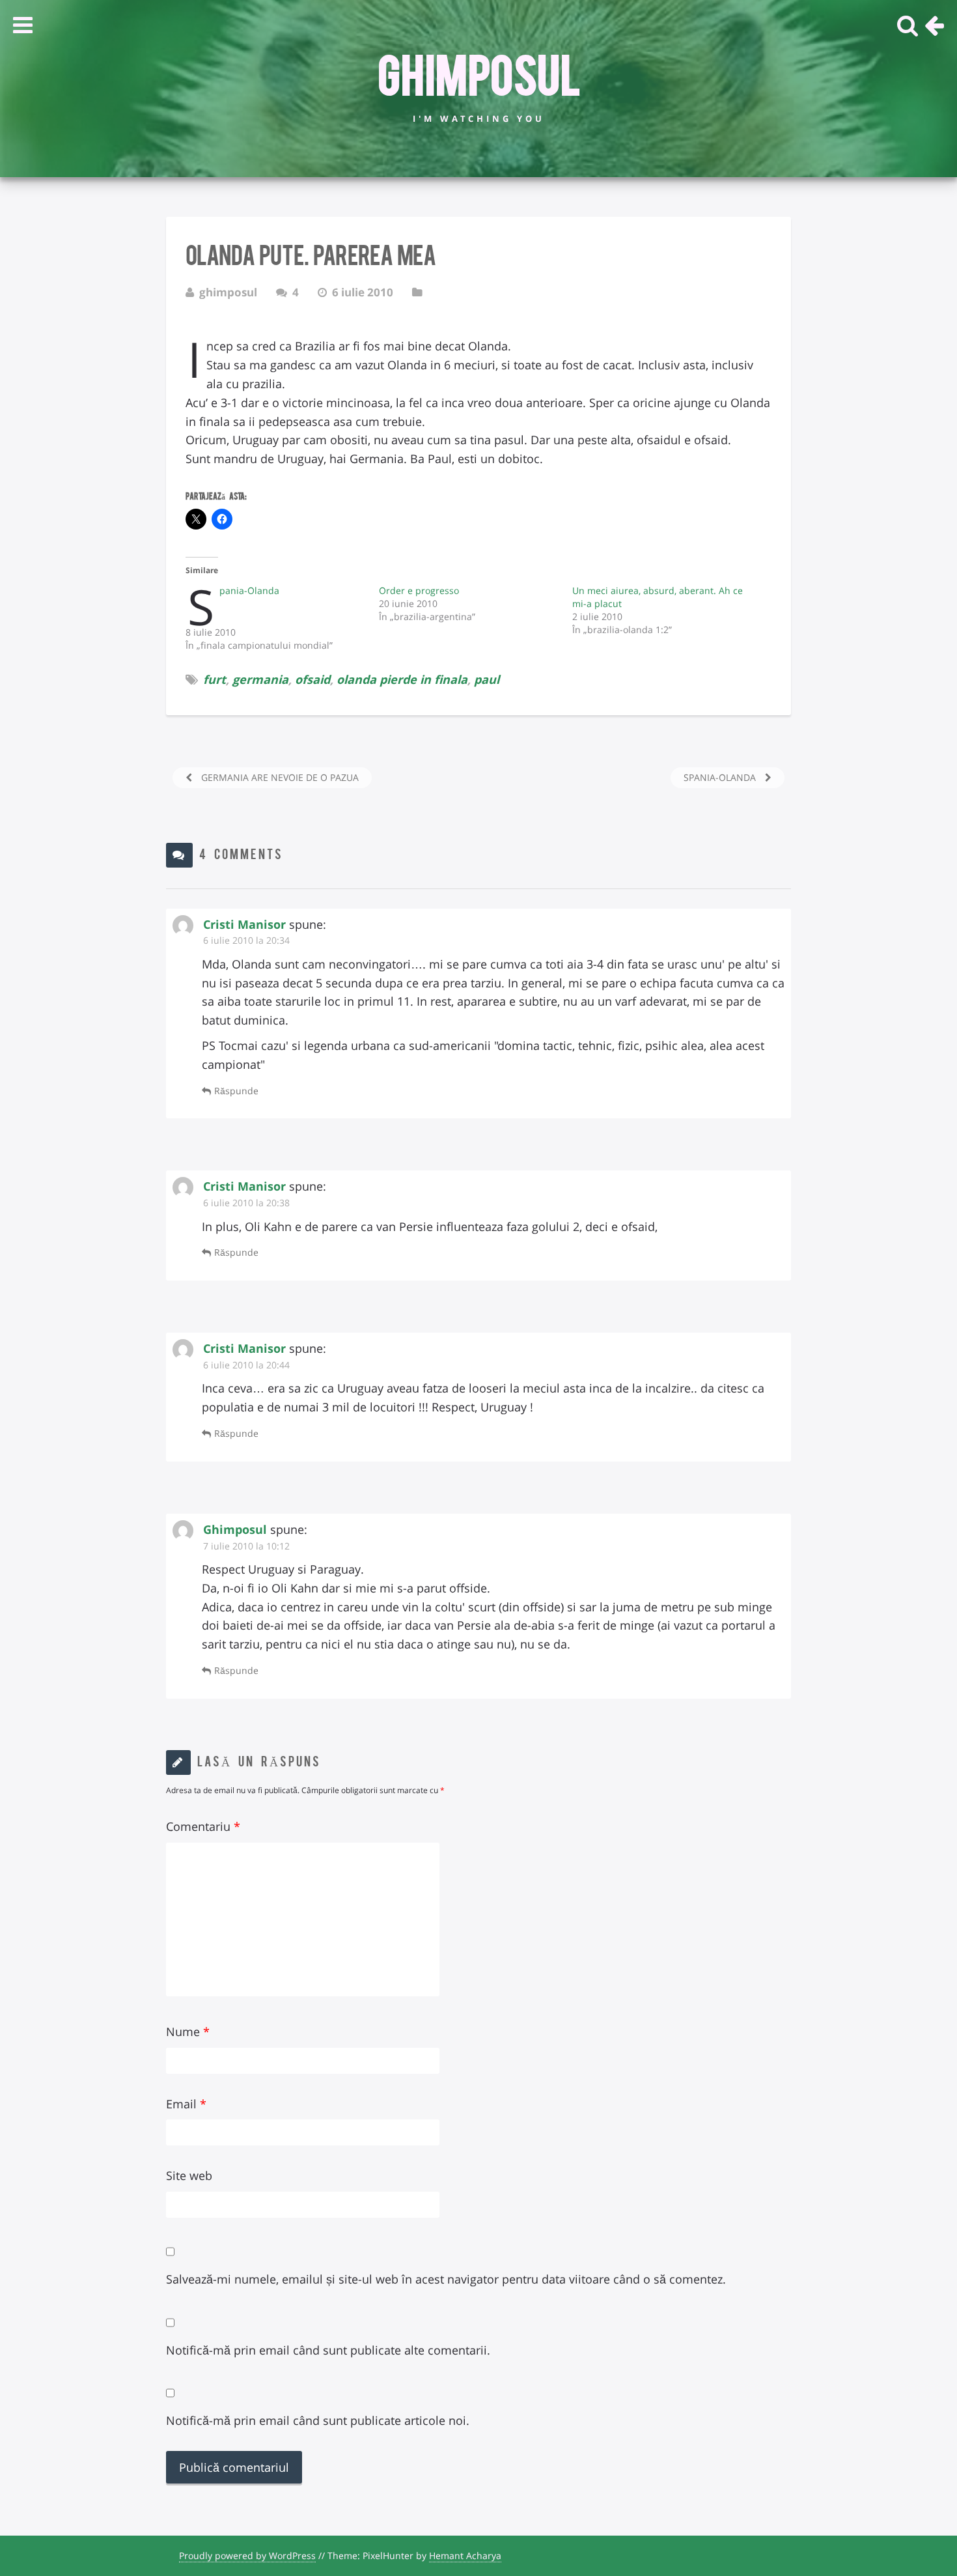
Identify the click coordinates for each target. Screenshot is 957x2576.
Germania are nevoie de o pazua (279, 777)
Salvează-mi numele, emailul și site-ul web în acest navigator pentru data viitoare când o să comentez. (446, 2279)
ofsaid (312, 679)
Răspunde (236, 1091)
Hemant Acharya (465, 2555)
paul (487, 679)
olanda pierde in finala (402, 679)
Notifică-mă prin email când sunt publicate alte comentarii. (328, 2350)
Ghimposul (479, 72)
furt (215, 679)
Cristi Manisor (244, 924)
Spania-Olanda (249, 590)
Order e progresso (419, 590)
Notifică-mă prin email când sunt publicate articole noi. (318, 2420)
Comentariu (203, 1826)
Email (186, 2104)
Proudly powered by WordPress (247, 2555)
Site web (189, 2175)
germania (260, 679)
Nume (188, 2031)
